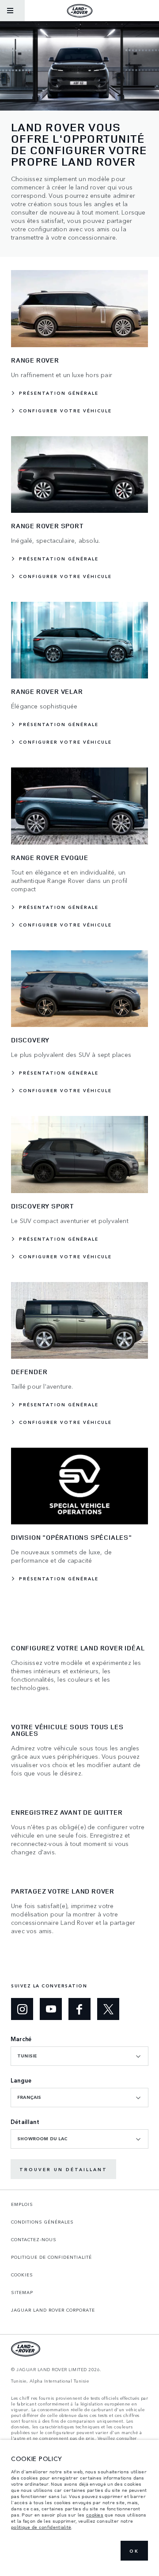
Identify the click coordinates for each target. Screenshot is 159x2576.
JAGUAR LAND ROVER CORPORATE (53, 2310)
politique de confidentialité (41, 2527)
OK (134, 2551)
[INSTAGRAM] (22, 2009)
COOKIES (22, 2275)
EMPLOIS (22, 2204)
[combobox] (79, 2056)
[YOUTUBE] (51, 2009)
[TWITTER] (108, 2009)
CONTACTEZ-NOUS (34, 2239)
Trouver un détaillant (63, 2169)
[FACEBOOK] (79, 2009)
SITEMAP (22, 2292)
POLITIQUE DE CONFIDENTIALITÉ (51, 2257)
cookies (95, 2515)
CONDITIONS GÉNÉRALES (42, 2222)
